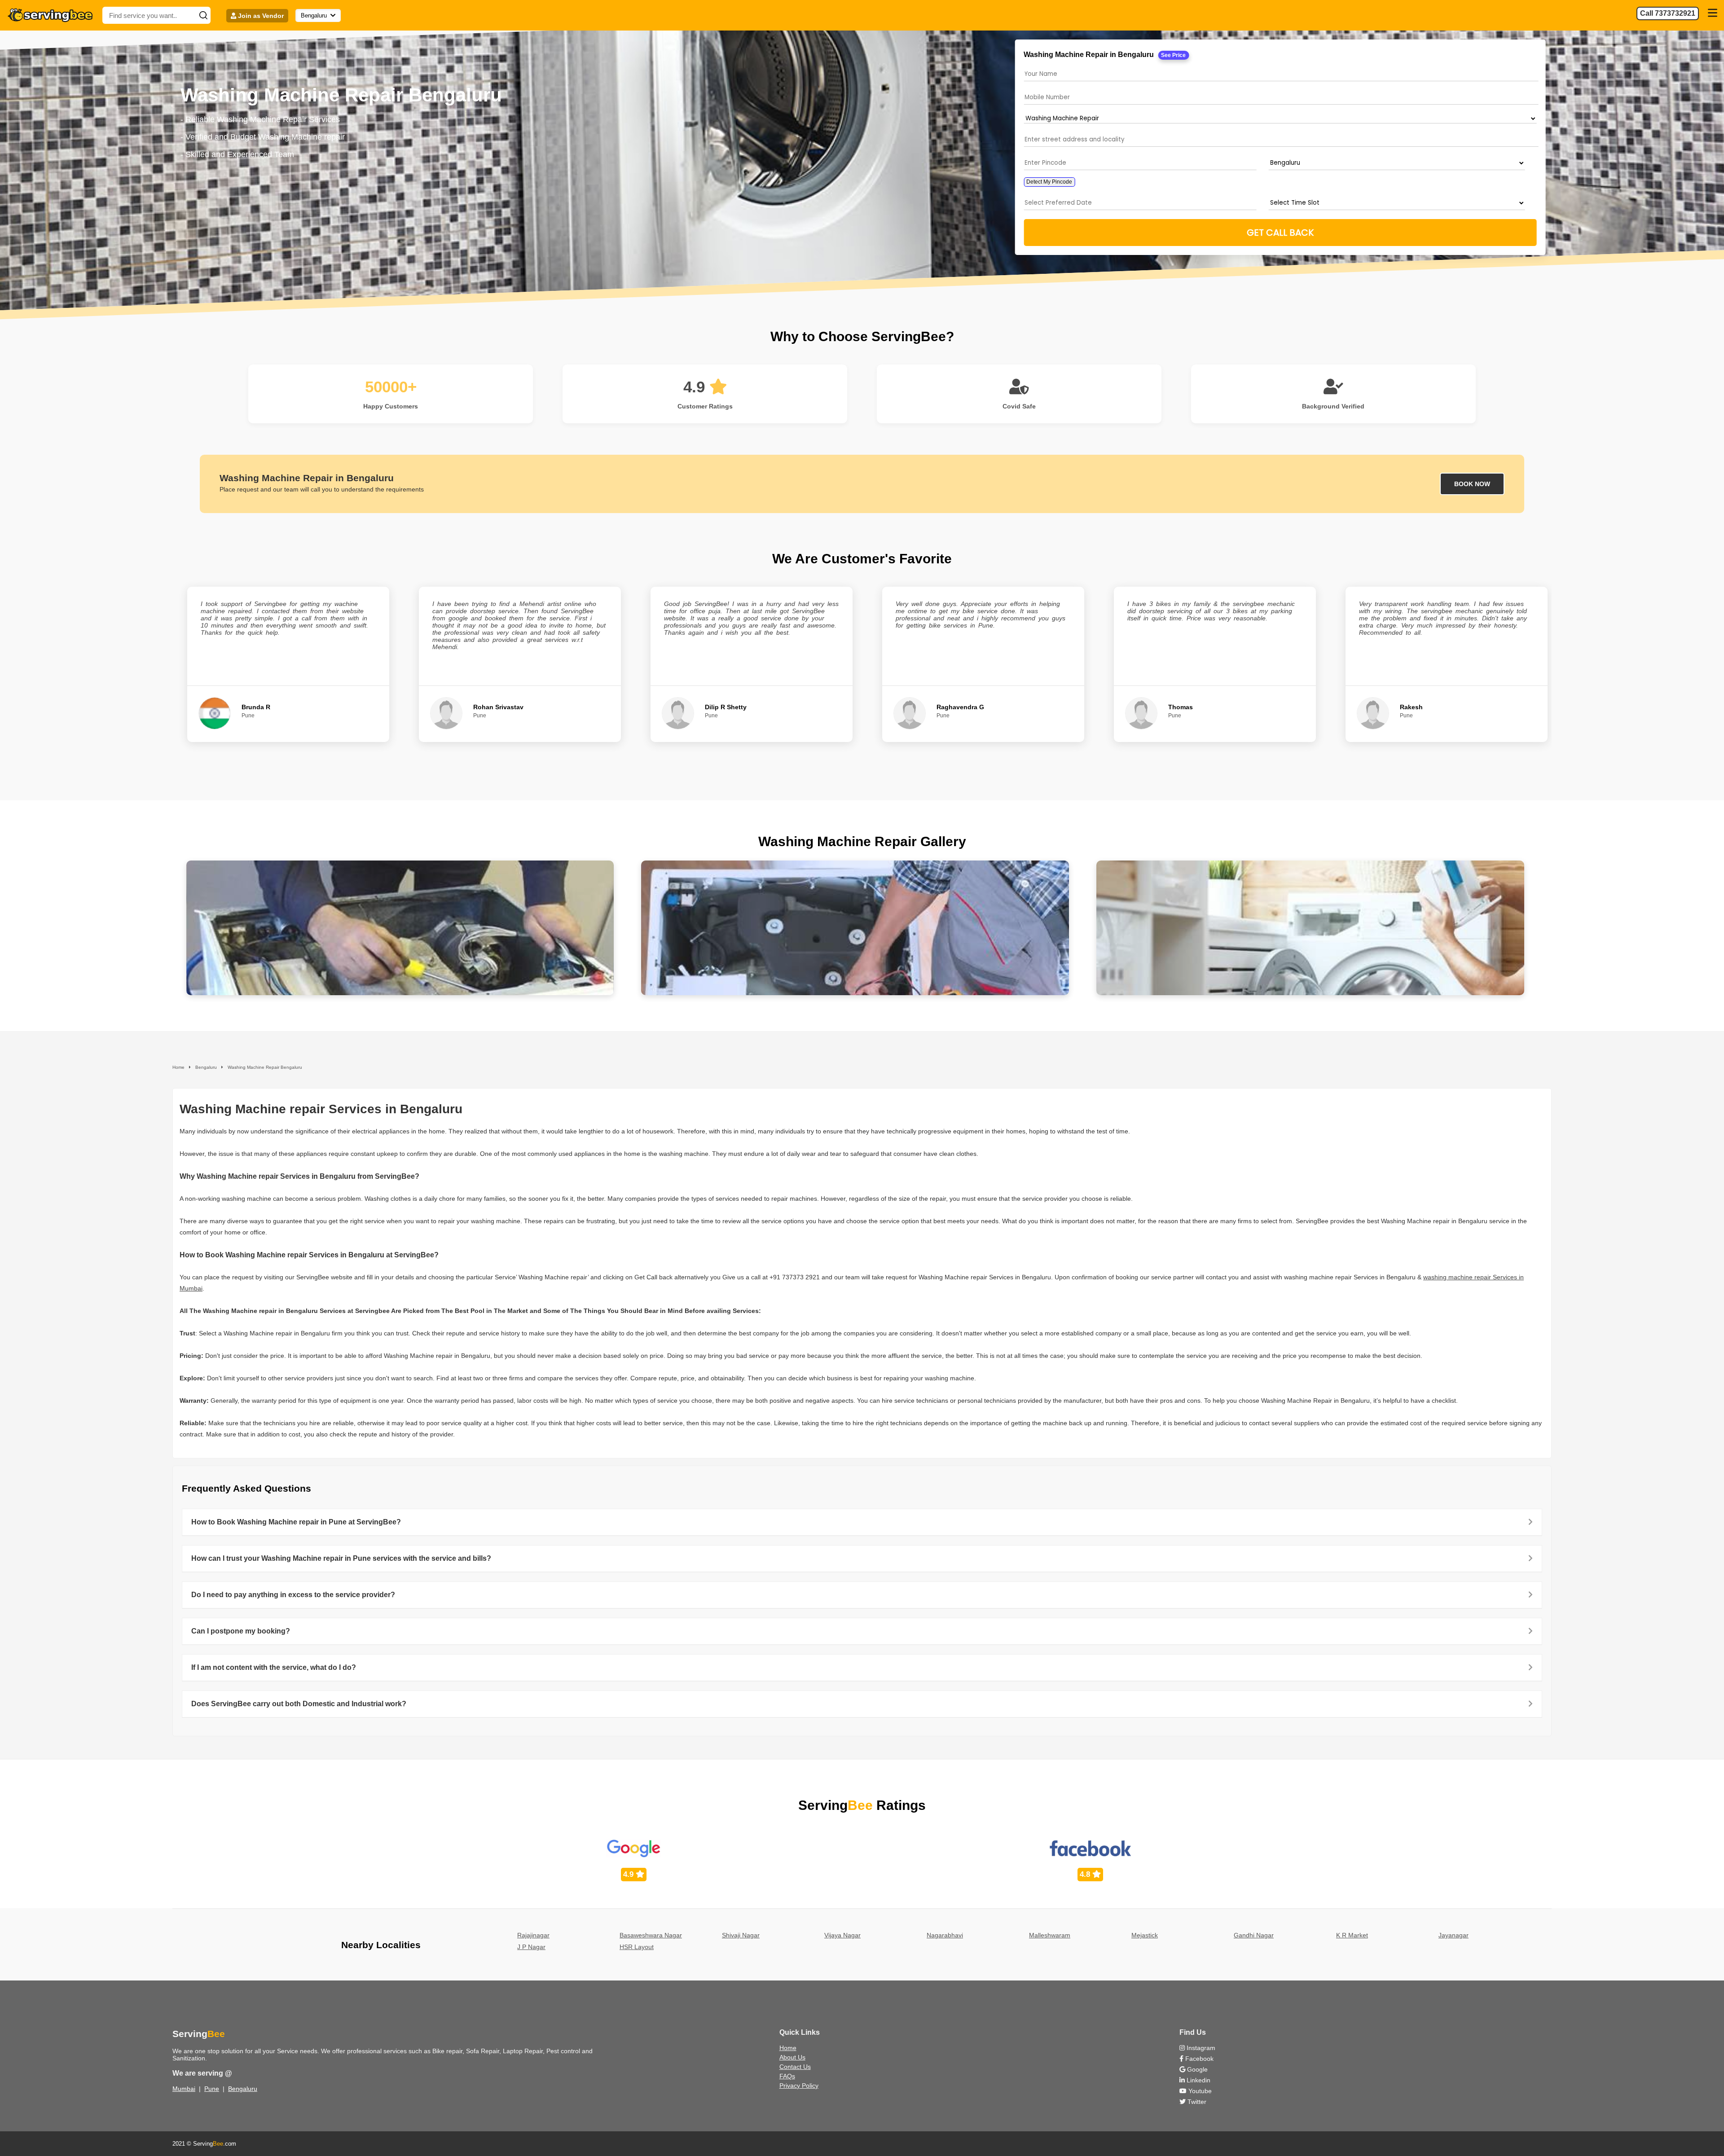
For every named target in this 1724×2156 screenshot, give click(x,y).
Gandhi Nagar (1254, 1935)
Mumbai (184, 2089)
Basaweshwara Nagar (651, 1935)
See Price (1174, 55)
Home (788, 2048)
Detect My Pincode (1050, 182)
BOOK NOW (1472, 484)
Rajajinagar (533, 1935)
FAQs (787, 2076)
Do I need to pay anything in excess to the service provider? (293, 1595)
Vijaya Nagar (842, 1935)
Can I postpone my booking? (241, 1631)
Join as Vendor (260, 16)
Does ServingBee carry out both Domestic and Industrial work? (299, 1704)
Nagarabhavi (945, 1935)
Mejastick (1145, 1935)
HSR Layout (637, 1947)
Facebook (1198, 2059)
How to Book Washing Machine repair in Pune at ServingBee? (296, 1522)
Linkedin (1198, 2080)
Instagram (1200, 2048)
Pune (212, 2089)
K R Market (1352, 1935)
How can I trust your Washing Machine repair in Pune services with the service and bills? (341, 1558)
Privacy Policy (799, 2086)
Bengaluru (243, 2089)
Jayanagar (1454, 1935)
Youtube (1199, 2091)
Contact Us (795, 2067)
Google (1196, 2069)
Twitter (1196, 2102)
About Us (792, 2057)
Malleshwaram (1050, 1935)
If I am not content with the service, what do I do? (274, 1667)
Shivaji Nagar (741, 1935)
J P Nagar (531, 1947)
